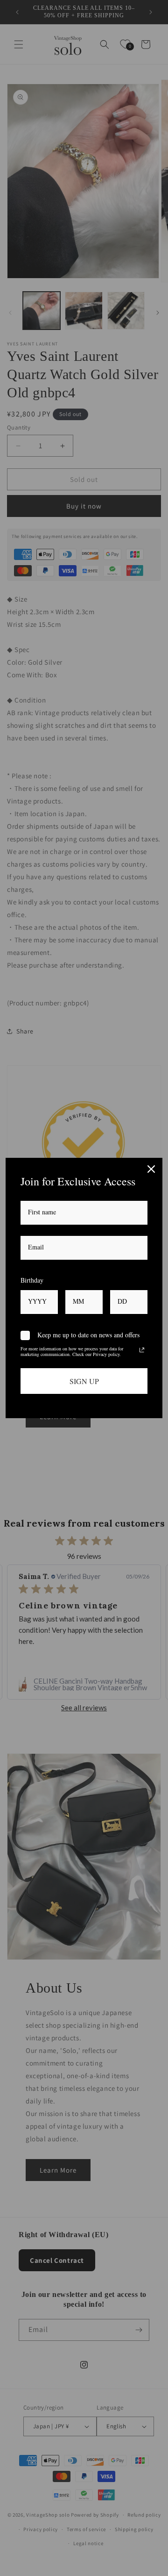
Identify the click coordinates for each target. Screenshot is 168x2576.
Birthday (32, 1280)
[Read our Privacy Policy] (142, 1350)
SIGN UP (84, 1381)
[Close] (151, 1169)
